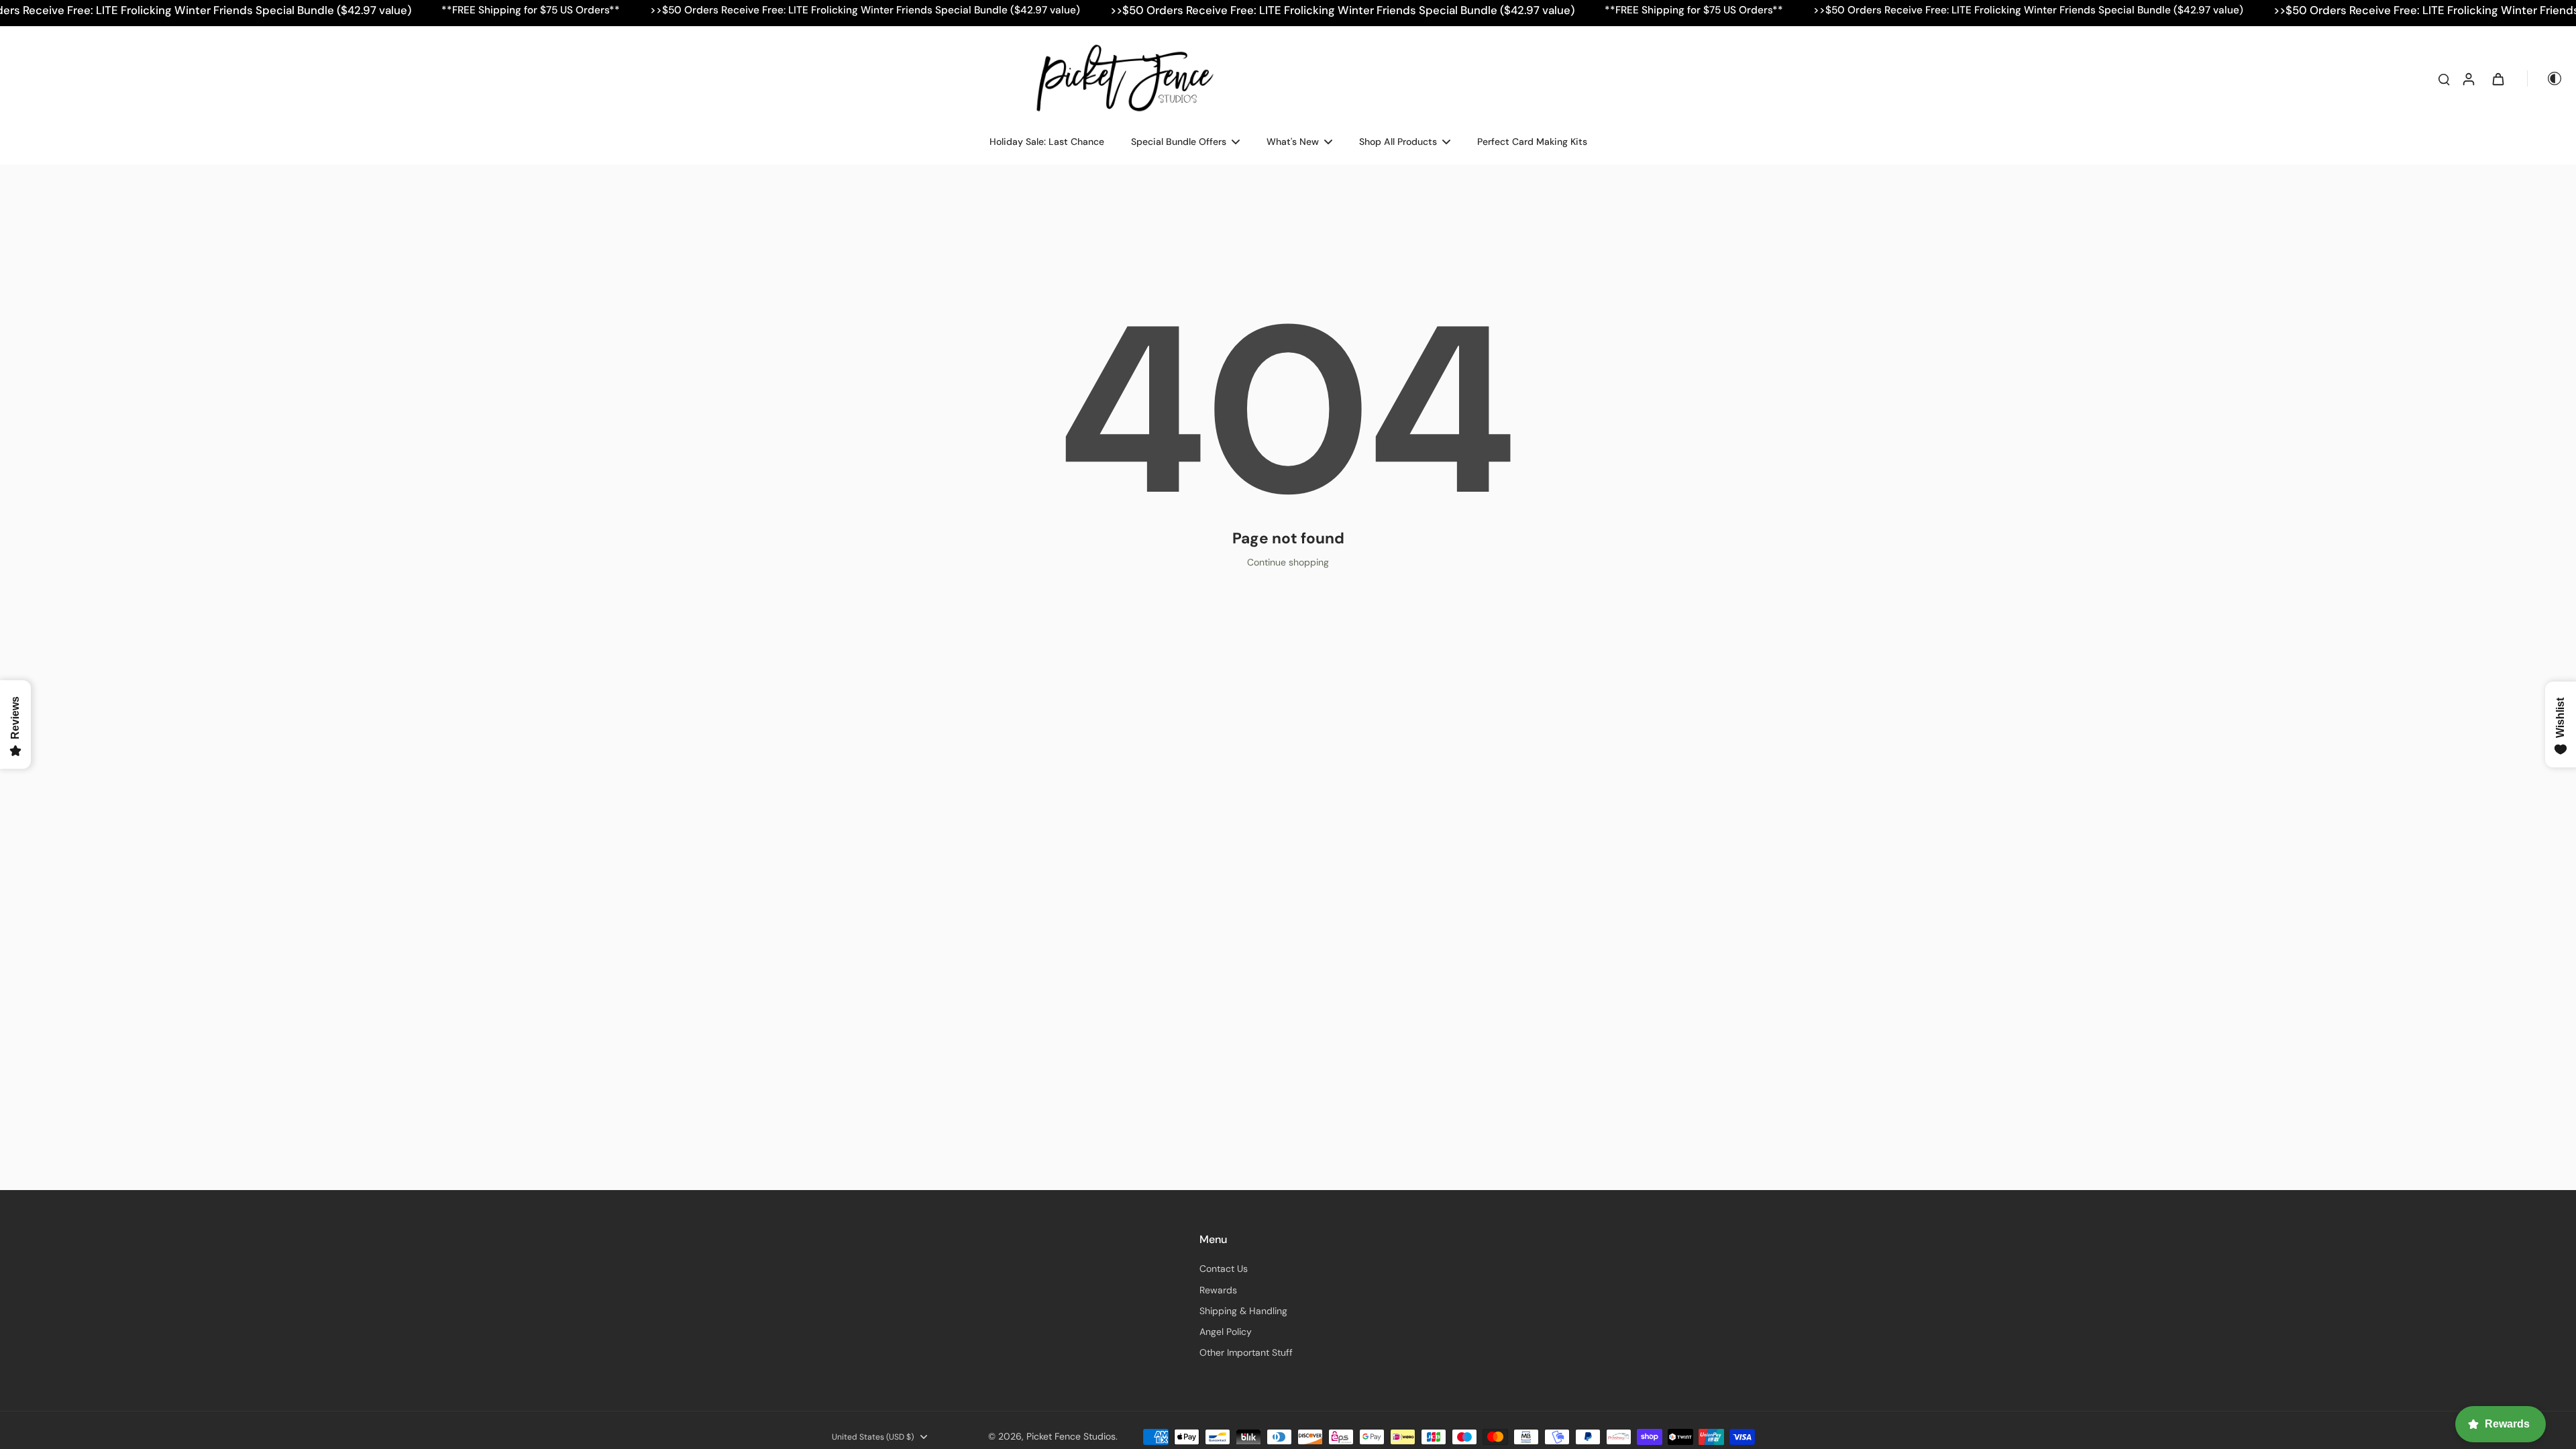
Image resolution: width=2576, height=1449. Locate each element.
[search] (2444, 78)
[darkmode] (2545, 78)
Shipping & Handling (1243, 1311)
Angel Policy (1226, 1332)
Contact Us (1224, 1269)
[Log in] (2468, 78)
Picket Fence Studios (1071, 1436)
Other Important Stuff (1246, 1352)
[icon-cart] (2498, 78)
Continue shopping (1288, 562)
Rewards (1218, 1290)
